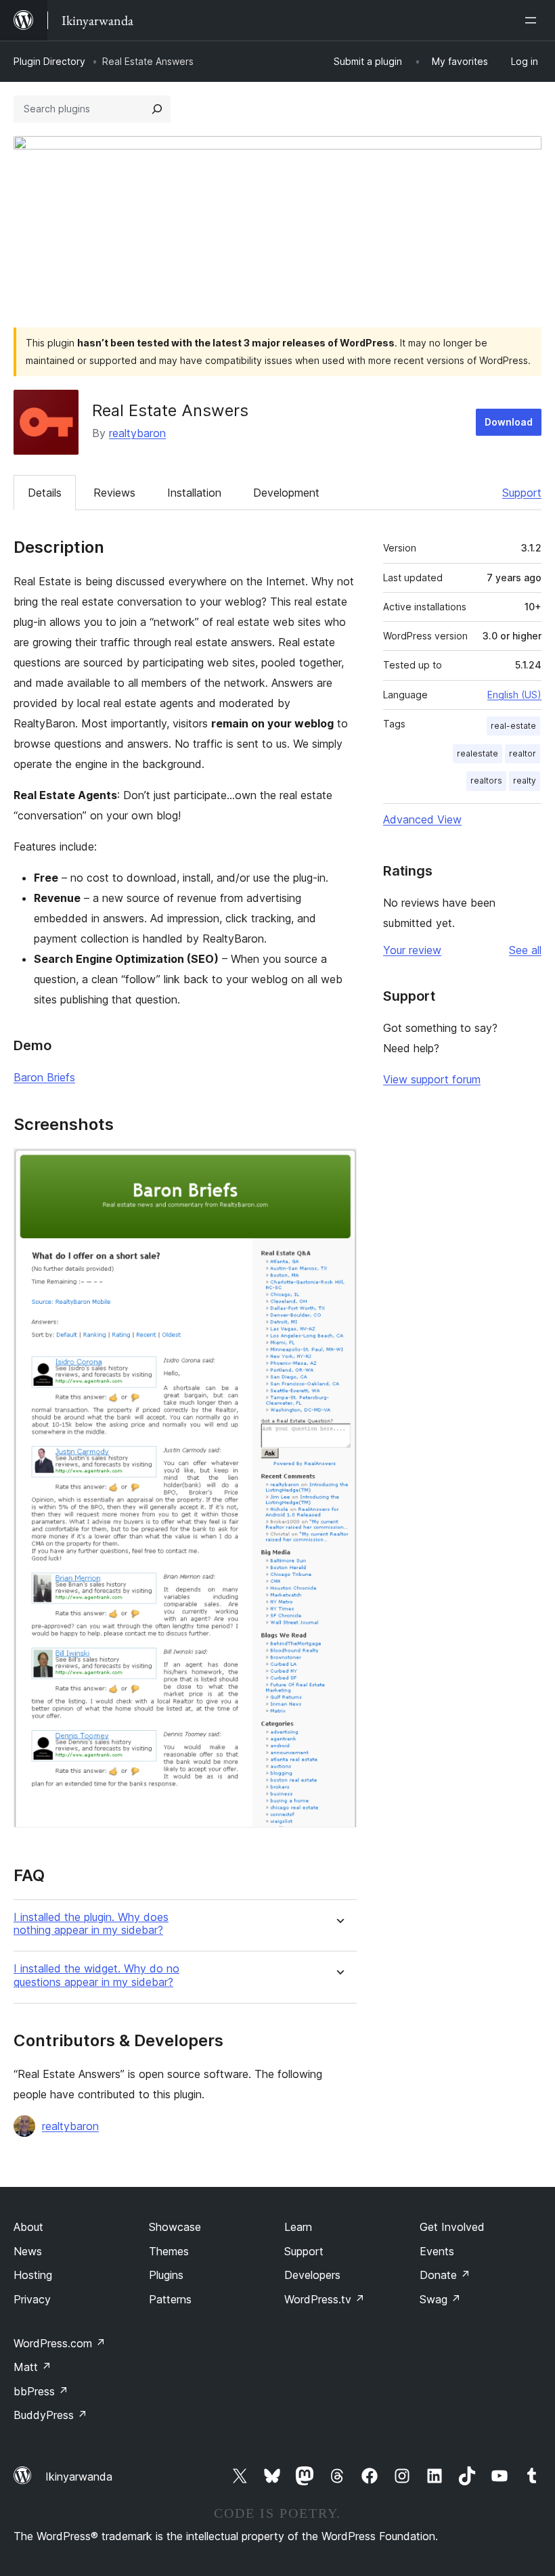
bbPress (41, 2391)
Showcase (175, 2227)
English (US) (514, 695)
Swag (440, 2299)
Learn (298, 2227)
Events (437, 2251)
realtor (523, 753)
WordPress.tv (325, 2299)
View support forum (432, 1079)
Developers (312, 2275)
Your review (412, 950)
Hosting (33, 2275)
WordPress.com (60, 2343)
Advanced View (422, 819)
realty (525, 781)
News (28, 2251)
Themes (169, 2251)
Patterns (170, 2299)
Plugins (166, 2275)
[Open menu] (533, 20)
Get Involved (452, 2227)
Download (509, 422)
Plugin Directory (49, 61)
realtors (486, 781)
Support (522, 493)
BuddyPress (50, 2415)
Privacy (32, 2299)
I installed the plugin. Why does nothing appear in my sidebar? (91, 1924)
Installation (194, 493)
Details (45, 493)
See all (525, 950)
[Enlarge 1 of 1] (338, 1167)
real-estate (513, 726)
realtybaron (137, 433)
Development (286, 493)
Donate (445, 2275)
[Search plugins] (157, 109)
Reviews (114, 493)
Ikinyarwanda (79, 2477)
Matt (32, 2367)
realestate (478, 753)
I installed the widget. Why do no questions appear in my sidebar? (96, 1975)
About (28, 2227)
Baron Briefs (44, 1077)
